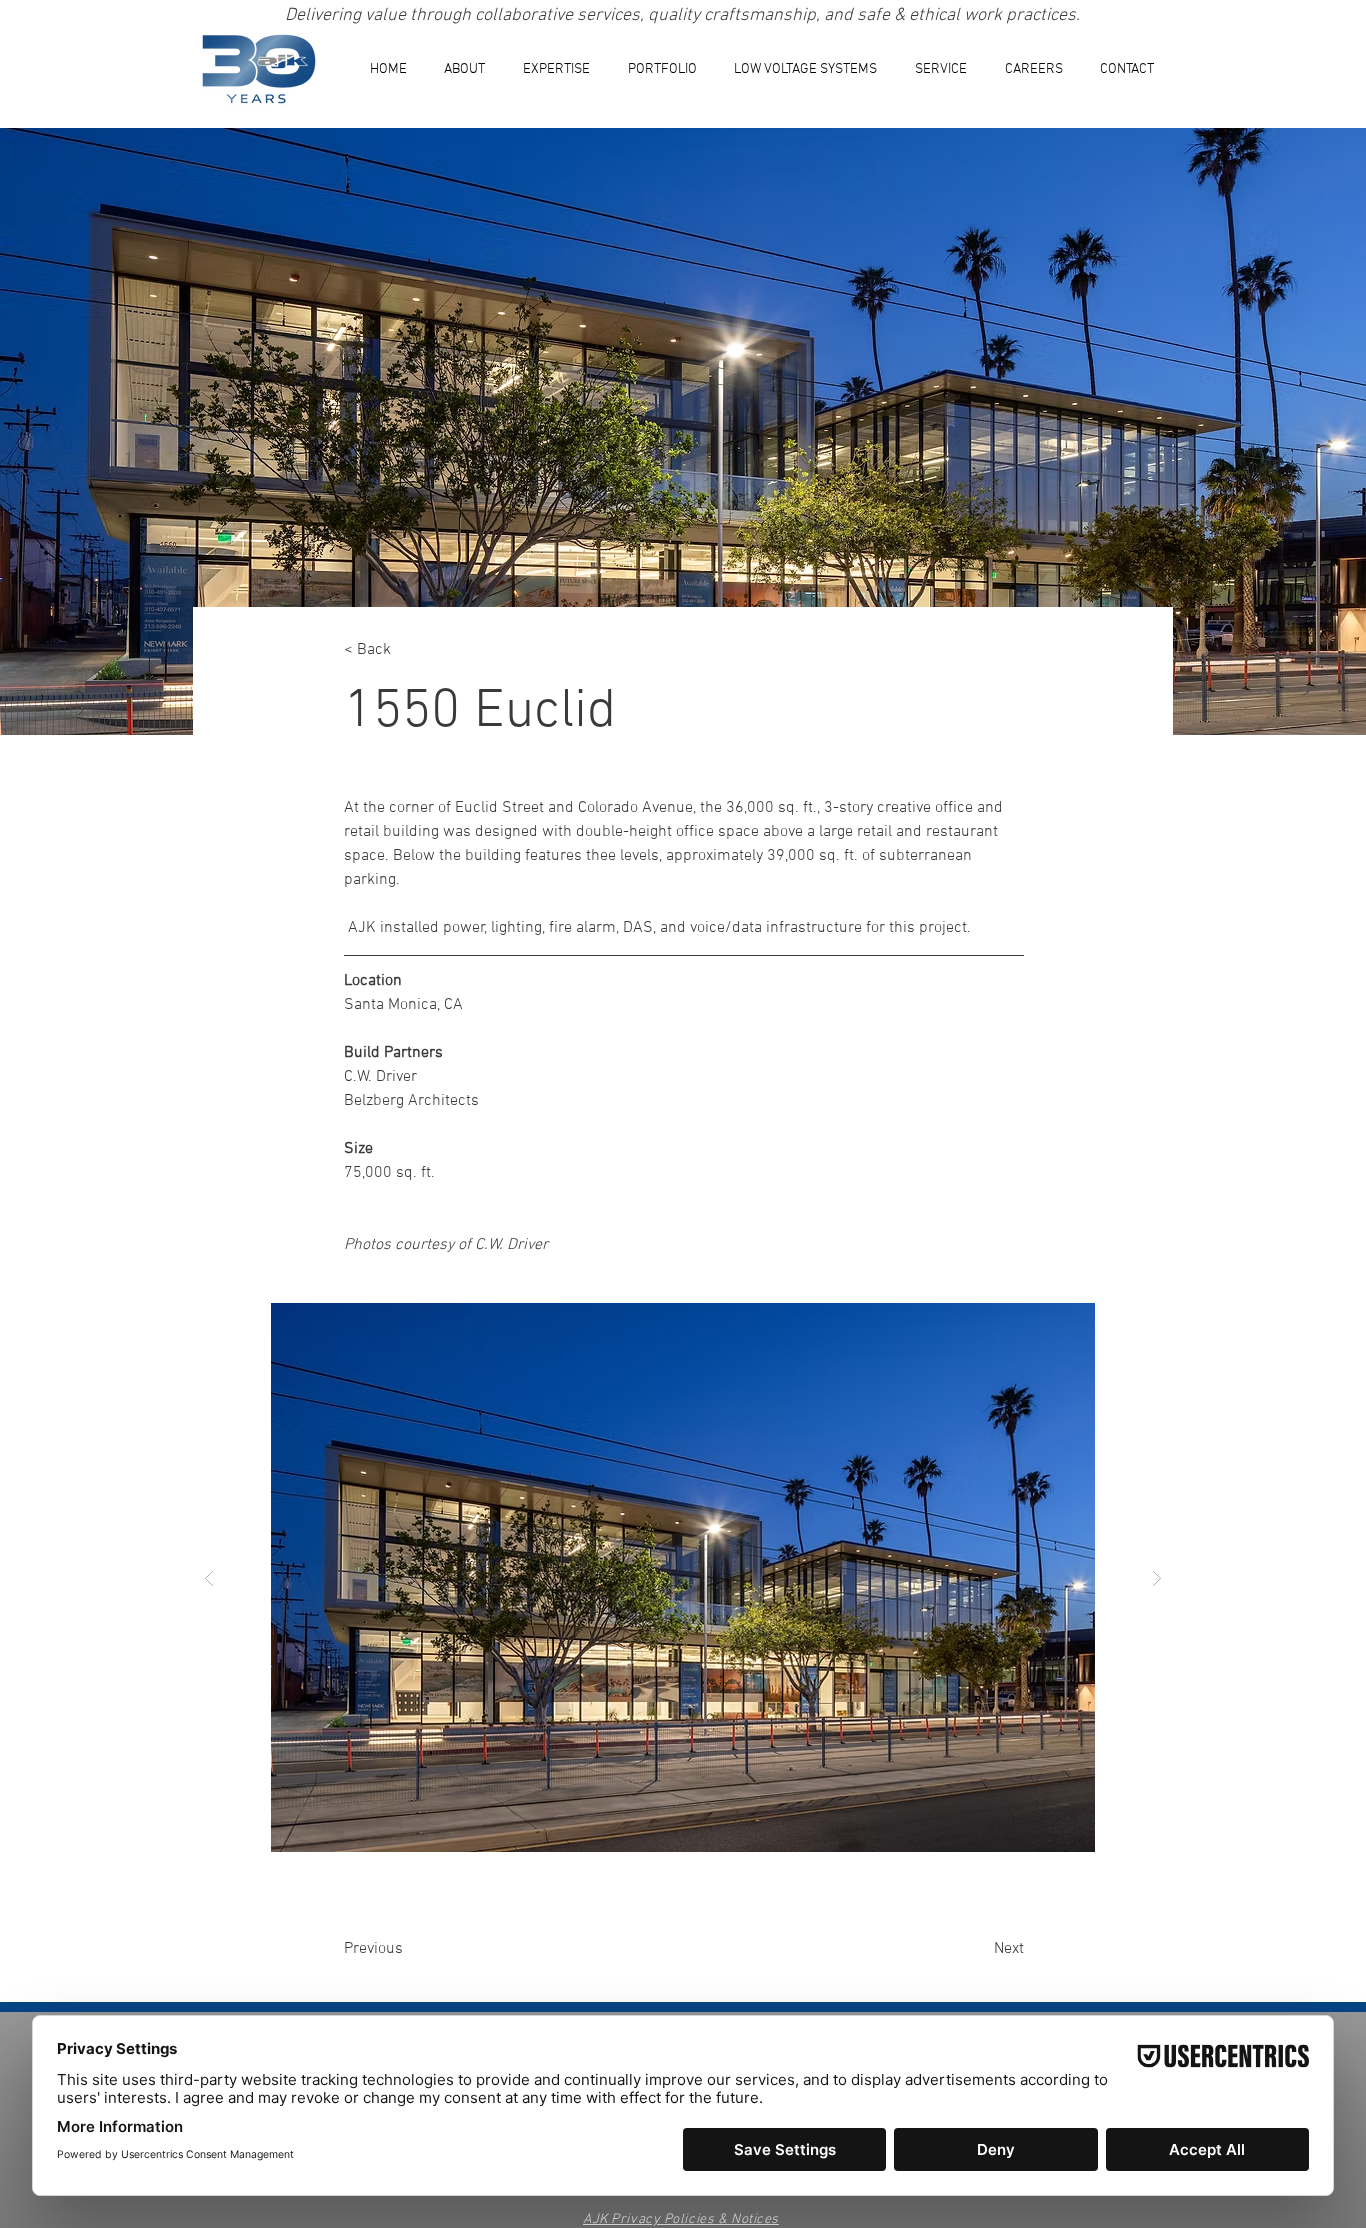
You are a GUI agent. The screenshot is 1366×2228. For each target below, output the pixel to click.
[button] (556, 69)
